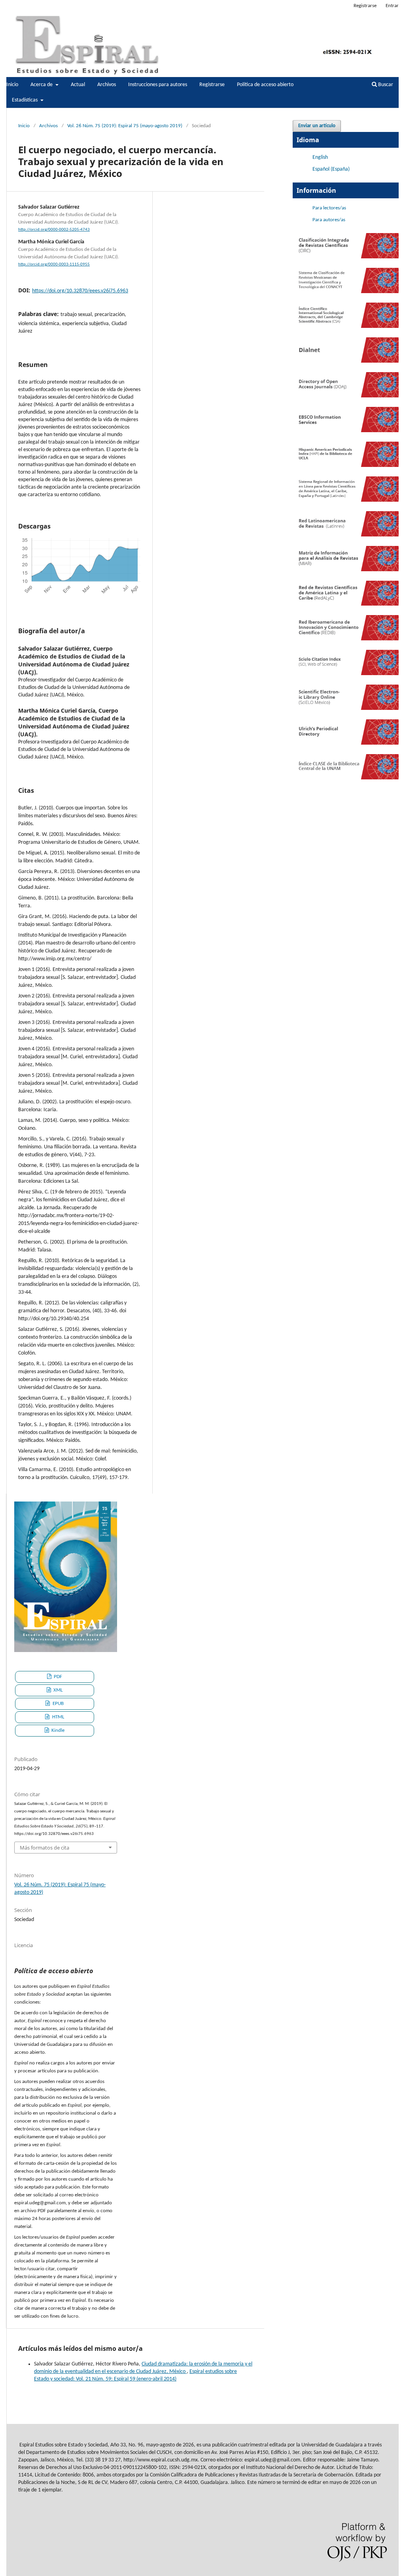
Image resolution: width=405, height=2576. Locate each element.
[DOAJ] (346, 396)
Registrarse (212, 85)
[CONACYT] (346, 292)
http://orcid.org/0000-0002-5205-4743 (54, 230)
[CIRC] (346, 257)
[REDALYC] (346, 604)
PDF (57, 1677)
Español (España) (331, 169)
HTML (58, 1717)
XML (57, 1690)
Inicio (12, 85)
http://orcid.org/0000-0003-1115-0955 (54, 264)
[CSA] (346, 326)
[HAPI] (346, 466)
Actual (78, 85)
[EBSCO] (346, 431)
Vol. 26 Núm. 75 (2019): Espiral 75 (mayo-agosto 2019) (125, 126)
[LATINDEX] (346, 500)
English (320, 157)
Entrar (392, 6)
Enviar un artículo (317, 126)
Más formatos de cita (44, 1848)
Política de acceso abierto (265, 85)
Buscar (385, 85)
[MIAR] (346, 570)
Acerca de (42, 85)
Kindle (57, 1730)
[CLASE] (346, 778)
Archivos (107, 85)
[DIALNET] (346, 361)
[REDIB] (346, 639)
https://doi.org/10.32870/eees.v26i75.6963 (80, 291)
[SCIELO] (346, 708)
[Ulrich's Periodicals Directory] (346, 743)
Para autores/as (329, 220)
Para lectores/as (329, 208)
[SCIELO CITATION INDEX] (346, 674)
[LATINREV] (346, 535)
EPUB (58, 1704)
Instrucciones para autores (158, 85)
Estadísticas (25, 100)
